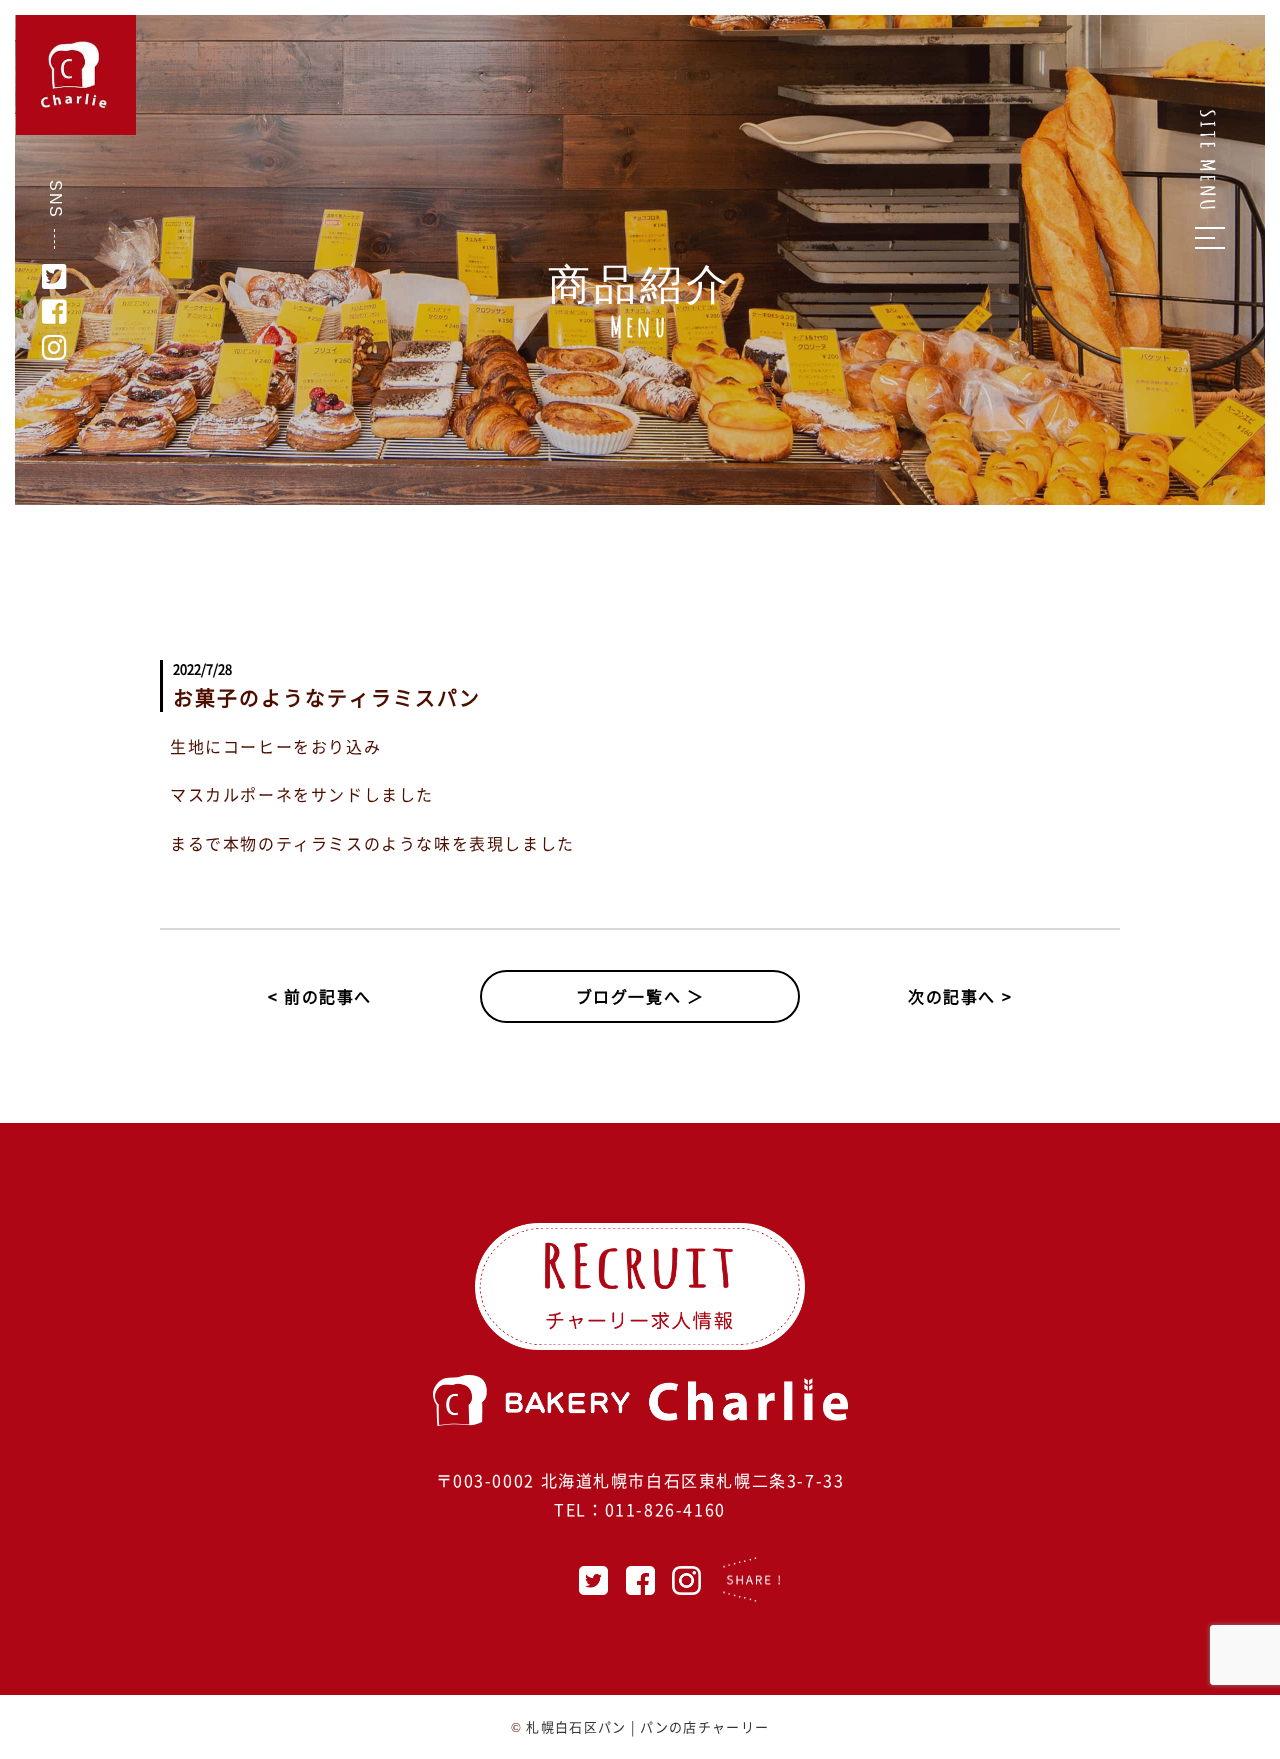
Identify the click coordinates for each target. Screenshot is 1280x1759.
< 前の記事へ (320, 996)
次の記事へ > (960, 996)
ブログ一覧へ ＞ (640, 996)
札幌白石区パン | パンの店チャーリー (647, 1726)
